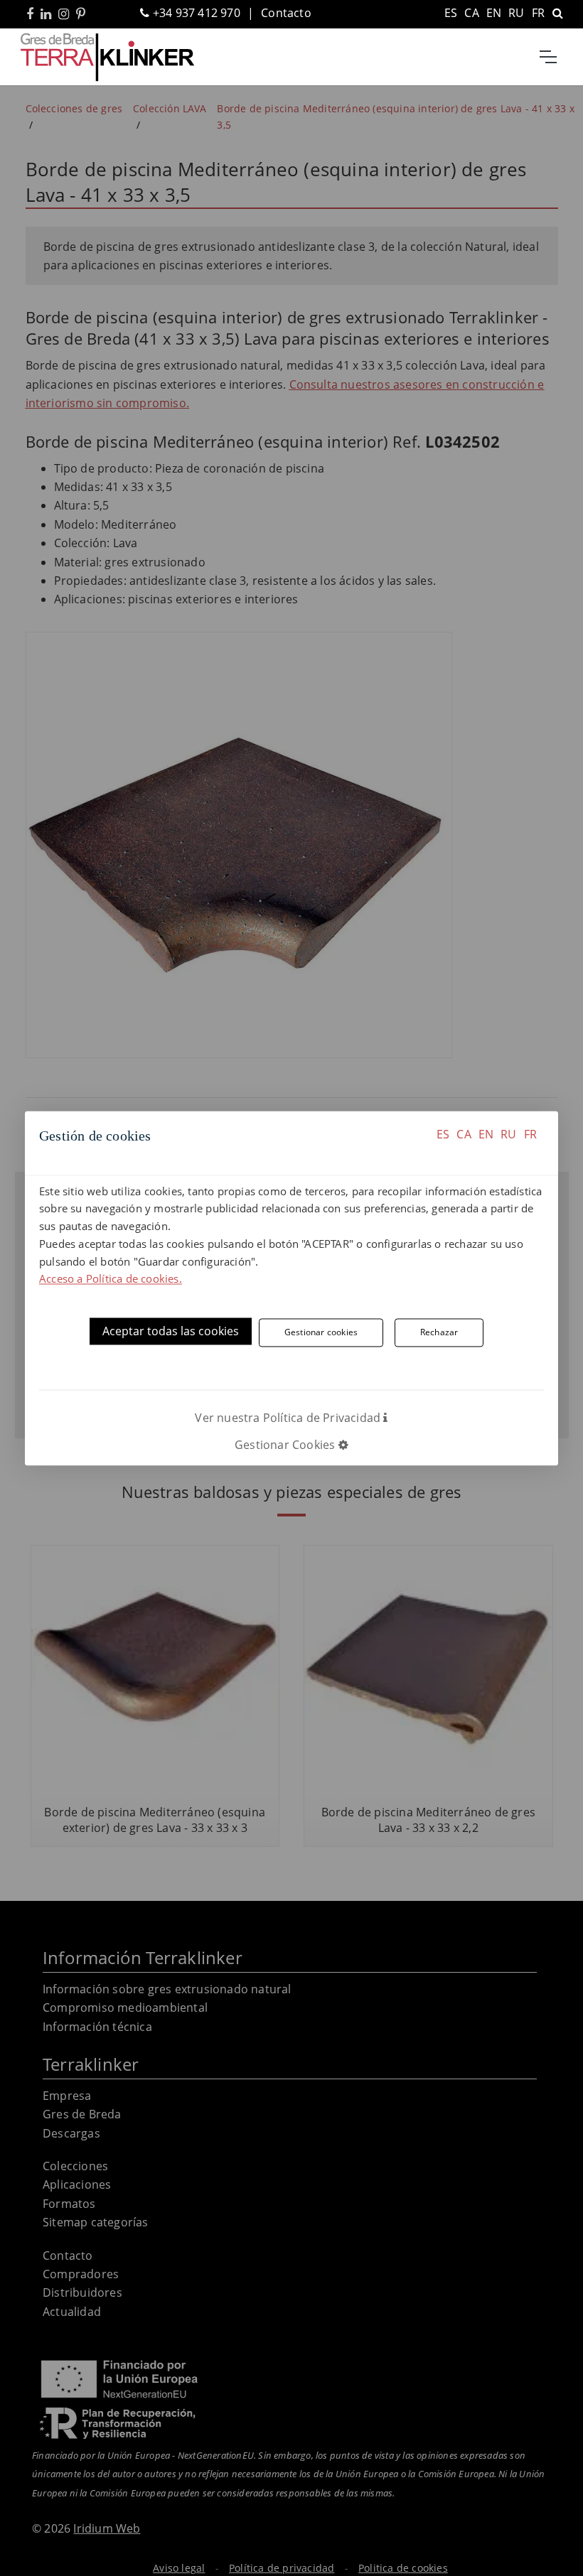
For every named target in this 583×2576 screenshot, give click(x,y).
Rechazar (439, 1332)
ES (443, 1134)
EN (486, 1134)
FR (530, 1134)
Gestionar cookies (321, 1332)
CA (464, 1134)
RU (508, 1134)
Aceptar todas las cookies (171, 1332)
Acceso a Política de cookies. (111, 1279)
